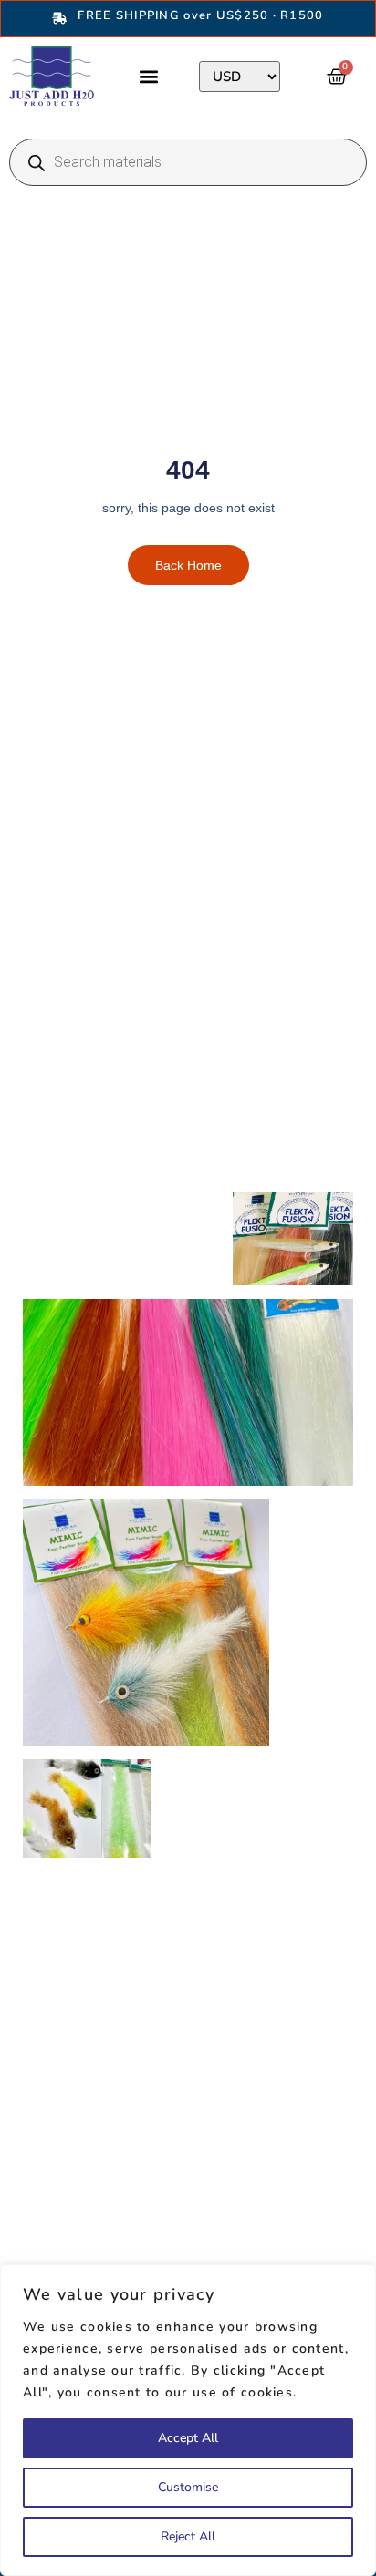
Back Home (188, 565)
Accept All (188, 2438)
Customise (188, 2487)
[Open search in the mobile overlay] (188, 162)
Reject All (188, 2536)
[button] (148, 76)
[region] (188, 2420)
